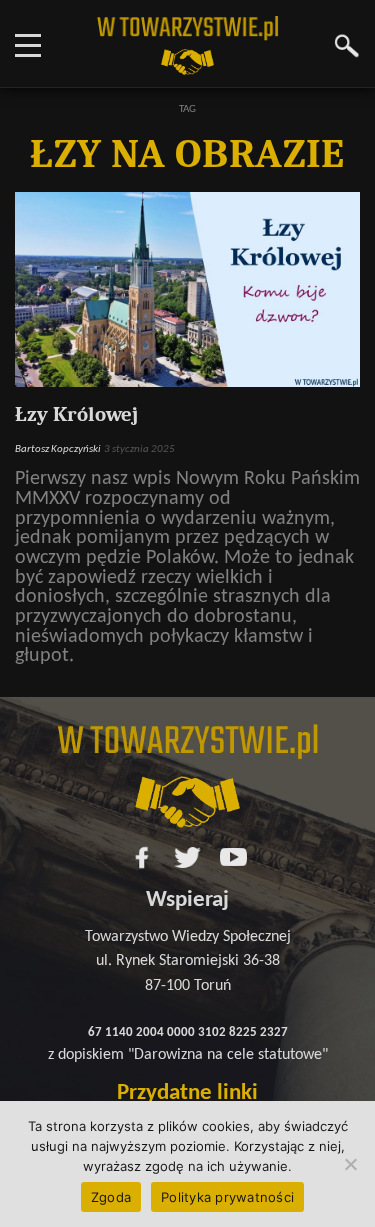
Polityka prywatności (227, 1197)
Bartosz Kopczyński (58, 449)
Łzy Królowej (76, 414)
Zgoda (111, 1197)
